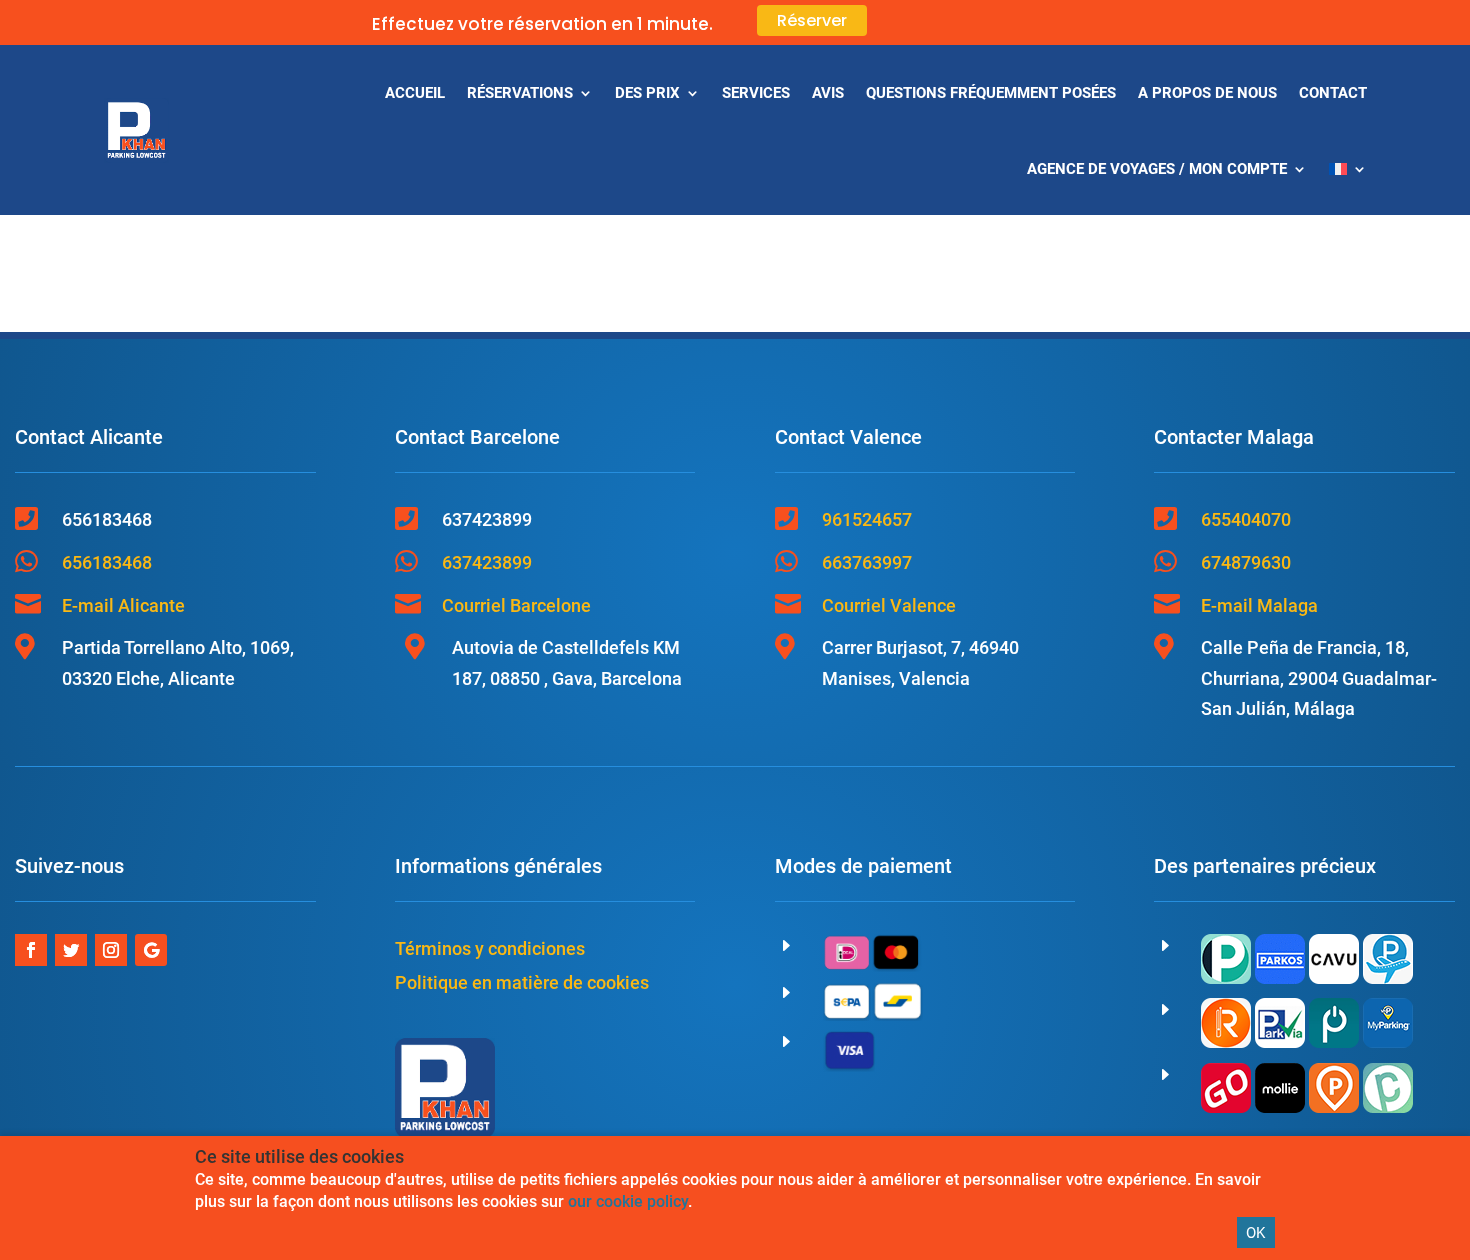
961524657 (867, 519)
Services (756, 93)
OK (1255, 1233)
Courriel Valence (889, 605)
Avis (828, 93)
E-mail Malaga (1259, 605)
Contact (1333, 93)
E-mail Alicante (123, 605)
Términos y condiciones (490, 948)
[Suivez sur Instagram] (111, 950)
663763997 (867, 562)
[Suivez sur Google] (151, 950)
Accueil (415, 93)
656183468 (107, 562)
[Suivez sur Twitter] (71, 950)
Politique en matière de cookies (522, 982)
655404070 (1246, 519)
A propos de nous (1207, 93)
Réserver (812, 20)
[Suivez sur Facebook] (31, 950)
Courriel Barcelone (516, 605)
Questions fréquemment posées (991, 93)
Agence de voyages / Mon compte (1157, 169)
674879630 (1246, 562)
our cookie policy (628, 1201)
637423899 (487, 562)
